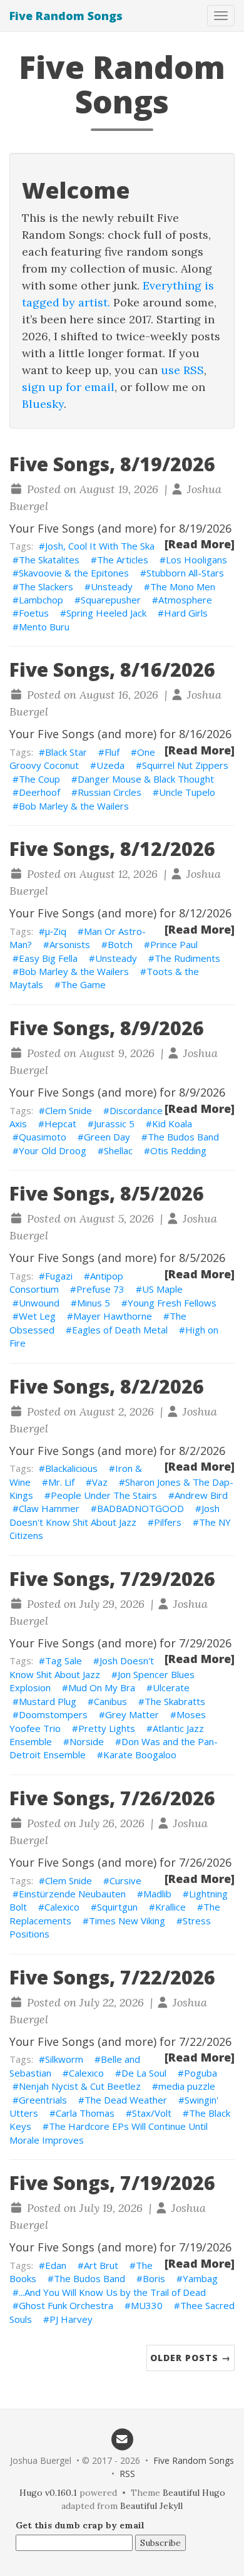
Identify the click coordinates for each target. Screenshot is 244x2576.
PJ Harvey (71, 2319)
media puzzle (187, 2086)
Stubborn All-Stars (185, 573)
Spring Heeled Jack (106, 613)
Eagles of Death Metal (120, 1330)
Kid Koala (172, 1124)
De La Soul (144, 2073)
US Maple (162, 1289)
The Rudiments (187, 958)
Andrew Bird (201, 1495)
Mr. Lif (61, 1482)
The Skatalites (49, 560)
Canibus (110, 1701)
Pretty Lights (107, 1728)
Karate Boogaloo (140, 1755)
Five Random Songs (66, 16)
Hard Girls (186, 613)
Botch (120, 944)
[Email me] (122, 2438)
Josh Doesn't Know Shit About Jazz (114, 1515)
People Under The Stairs (104, 1495)
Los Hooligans (196, 560)
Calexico (62, 1907)
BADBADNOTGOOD (140, 1508)
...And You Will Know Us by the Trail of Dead (112, 2292)
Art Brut (101, 2265)
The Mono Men (183, 587)
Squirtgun (117, 1907)
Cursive (125, 1880)
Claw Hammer (49, 1508)
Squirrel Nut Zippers (185, 765)
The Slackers (46, 587)
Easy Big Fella (48, 958)
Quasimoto (43, 1137)
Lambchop (41, 600)
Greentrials (43, 2100)
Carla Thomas (85, 2113)
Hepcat (60, 1124)
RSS (127, 2474)
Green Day (107, 1137)
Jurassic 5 (114, 1124)
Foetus (34, 613)
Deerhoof (39, 792)
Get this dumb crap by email (80, 2525)
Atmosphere (185, 600)
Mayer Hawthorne (113, 1316)
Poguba (201, 2073)
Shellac (118, 1150)
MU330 (147, 2305)
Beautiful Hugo (194, 2493)
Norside (87, 1741)
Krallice (170, 1907)
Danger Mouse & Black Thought (146, 779)
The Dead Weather (126, 2100)
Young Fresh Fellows (172, 1303)
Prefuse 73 (100, 1289)
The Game (83, 984)
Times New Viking (127, 1921)
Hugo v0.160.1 (48, 2493)
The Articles (123, 560)
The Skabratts (175, 1701)
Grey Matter (132, 1714)
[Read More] (200, 544)
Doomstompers (53, 1714)
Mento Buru (44, 627)
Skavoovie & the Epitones (74, 573)
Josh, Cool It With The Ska (100, 546)
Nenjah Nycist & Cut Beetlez (80, 2086)
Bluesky (43, 404)
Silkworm (64, 2059)
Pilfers (168, 1522)
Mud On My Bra (102, 1687)
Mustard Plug (48, 1701)
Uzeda (110, 765)
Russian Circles (109, 792)
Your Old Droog (53, 1150)
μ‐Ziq (56, 931)
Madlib (157, 1894)
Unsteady (112, 587)
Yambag (200, 2278)
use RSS (182, 370)
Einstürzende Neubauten (72, 1894)
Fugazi (59, 1276)
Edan (56, 2265)
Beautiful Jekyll (151, 2506)
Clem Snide (69, 1110)
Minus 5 (94, 1303)
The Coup (39, 779)
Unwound (39, 1303)
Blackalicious (71, 1468)
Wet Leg (37, 1316)
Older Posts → (191, 2358)
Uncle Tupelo (187, 792)
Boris (154, 2278)
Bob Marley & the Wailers (74, 806)
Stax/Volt (152, 2113)
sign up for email (68, 387)
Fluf (112, 752)
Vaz (100, 1482)
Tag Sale (64, 1661)
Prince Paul (174, 944)
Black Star (66, 752)
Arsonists (70, 944)
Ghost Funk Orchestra (66, 2305)
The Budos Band (183, 1137)
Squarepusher (111, 600)
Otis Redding (178, 1150)
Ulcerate (171, 1687)
